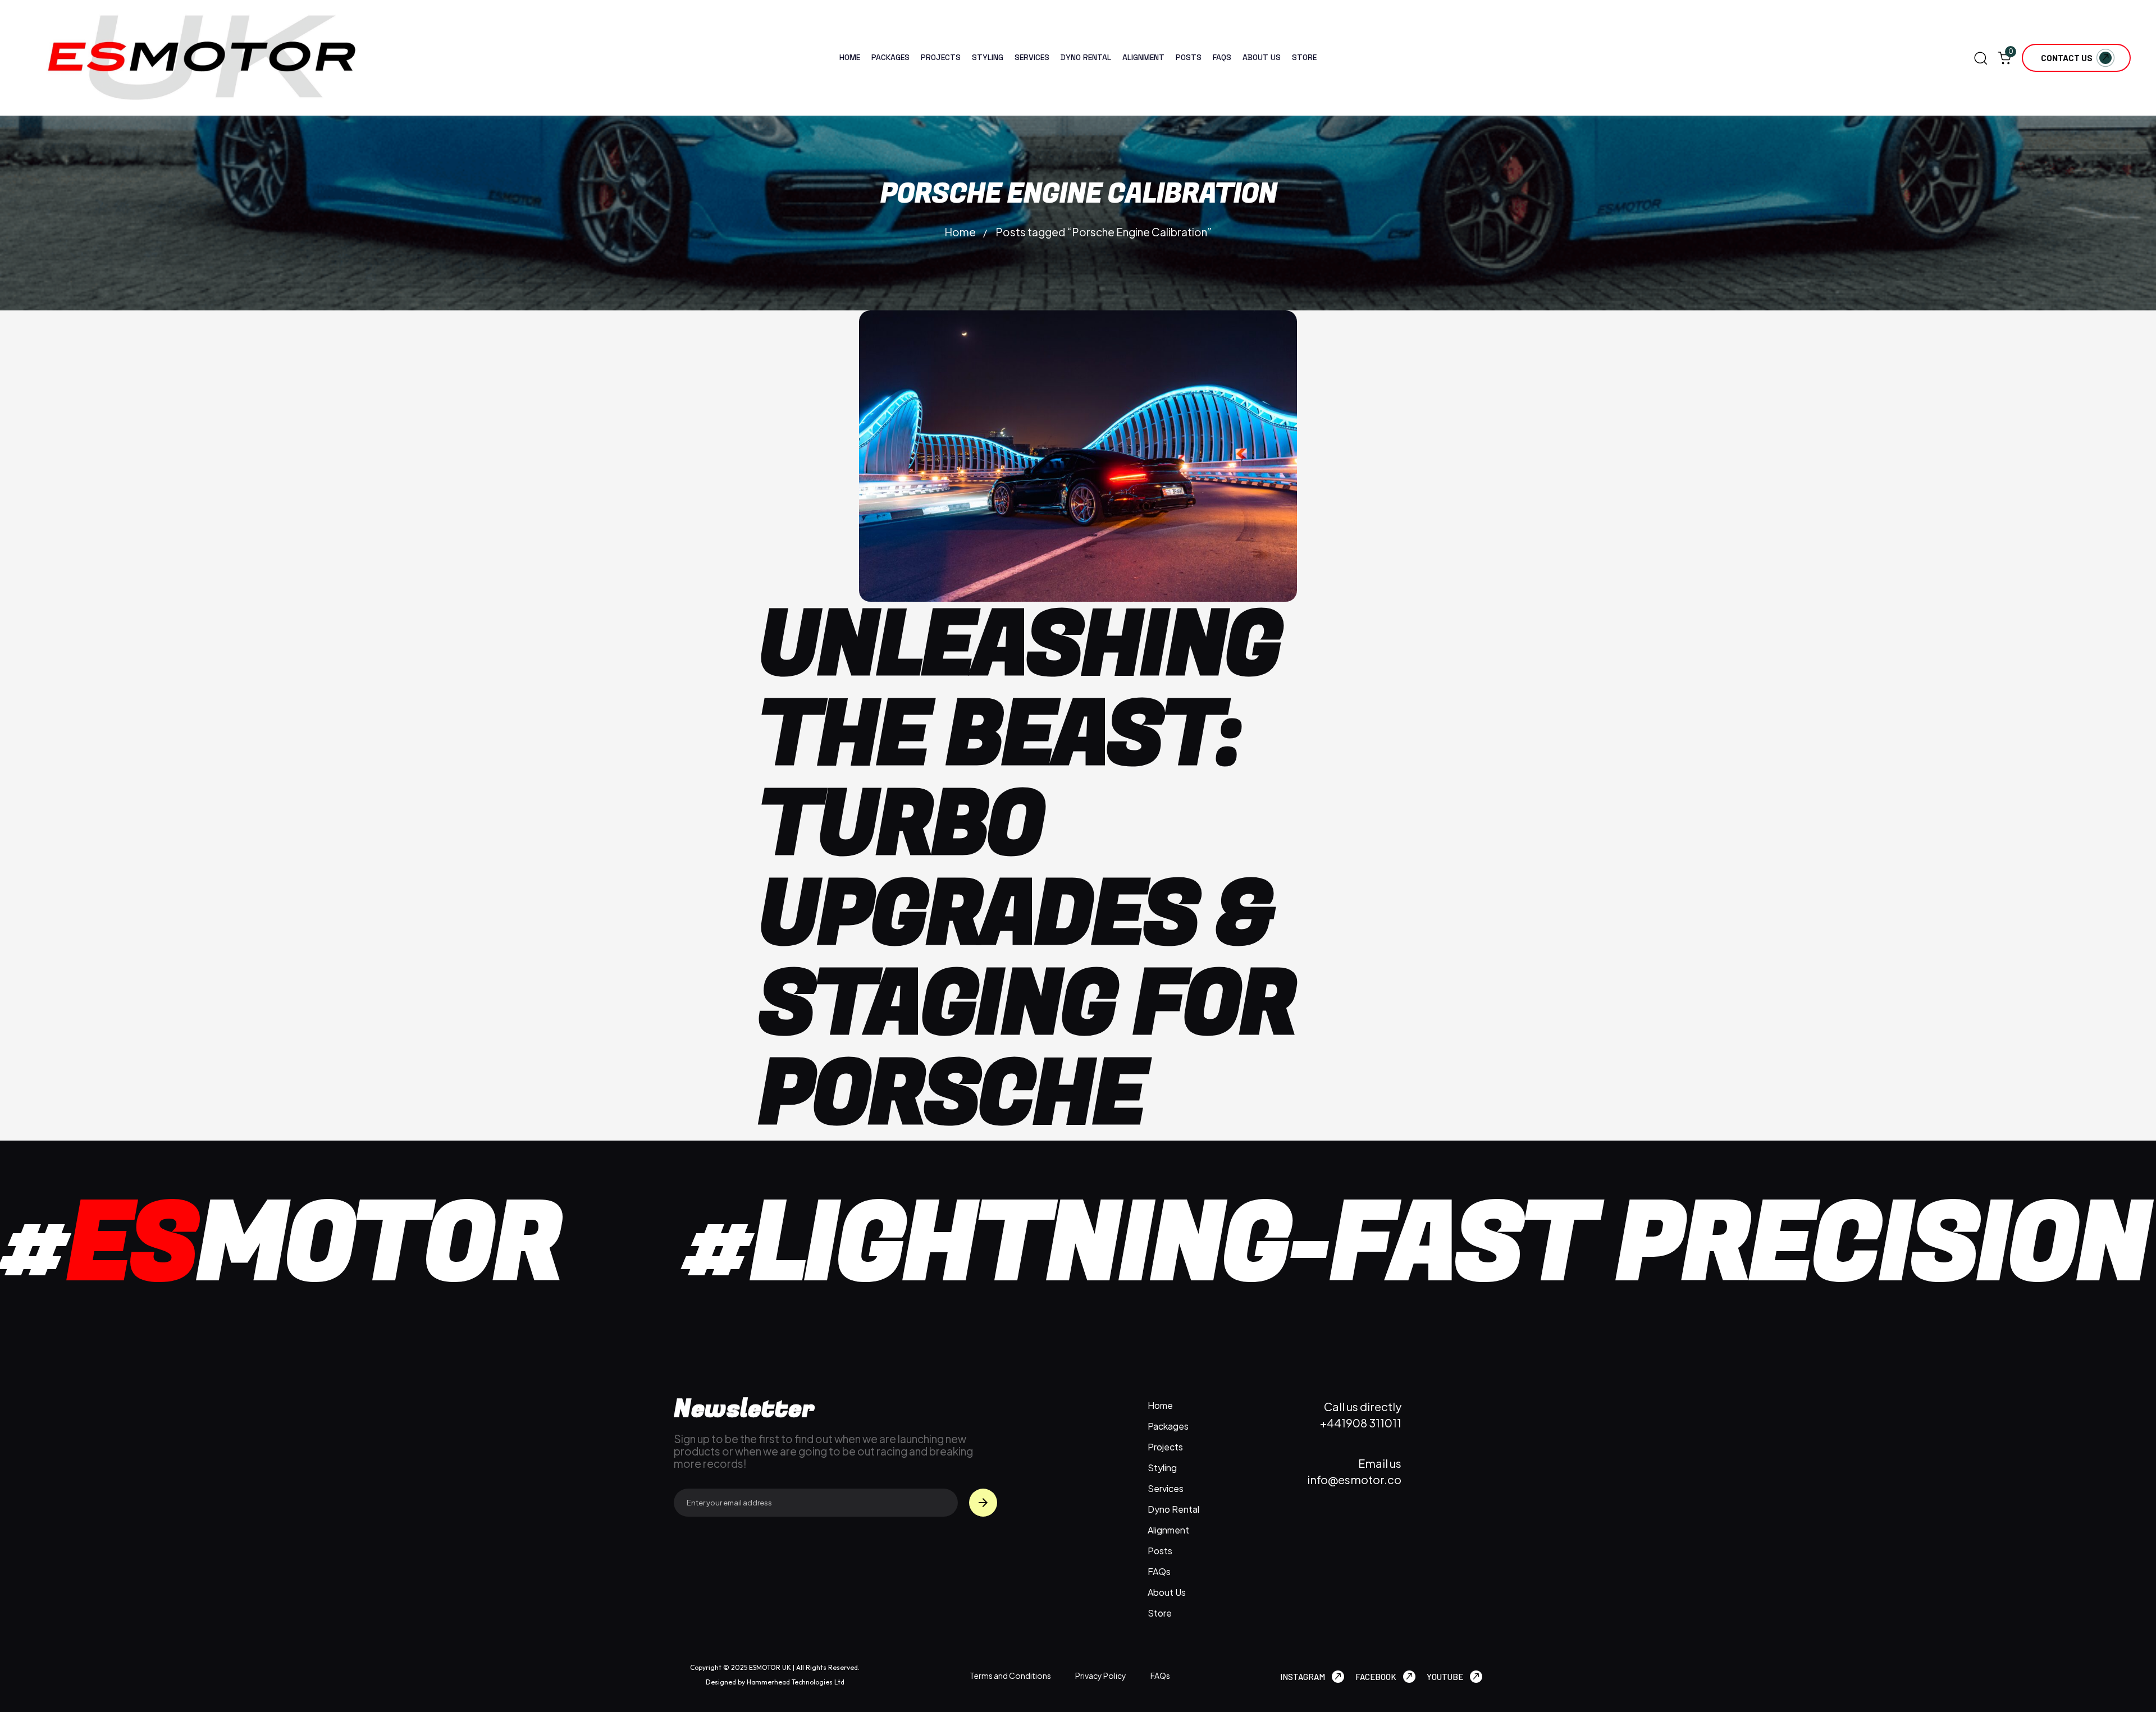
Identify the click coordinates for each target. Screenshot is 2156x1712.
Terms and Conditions (1010, 1676)
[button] (1980, 58)
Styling (988, 57)
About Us (1262, 57)
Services (1032, 57)
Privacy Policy (1101, 1676)
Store (1304, 57)
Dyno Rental (1086, 57)
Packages (890, 57)
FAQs (1222, 57)
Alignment (1143, 57)
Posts (1189, 57)
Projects (941, 57)
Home (850, 57)
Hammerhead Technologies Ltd (795, 1682)
